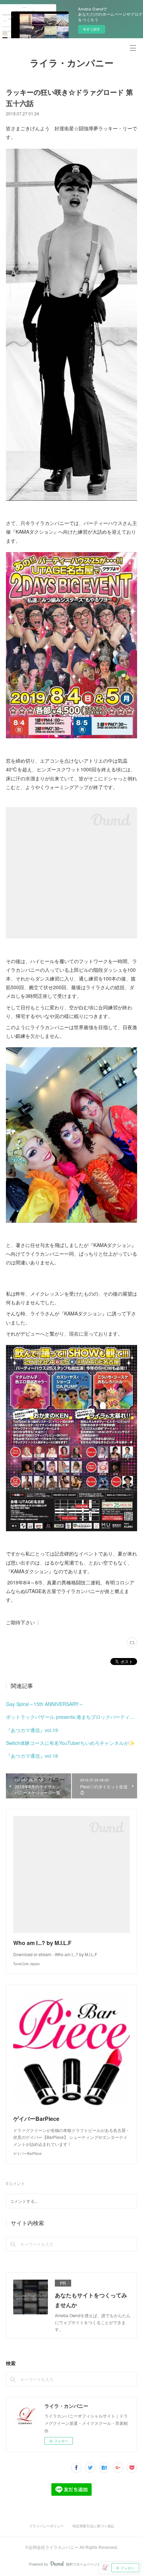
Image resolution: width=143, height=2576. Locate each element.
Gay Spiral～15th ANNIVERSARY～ (45, 1704)
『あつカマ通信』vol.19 (32, 1730)
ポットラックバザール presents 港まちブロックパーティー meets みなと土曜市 (71, 1717)
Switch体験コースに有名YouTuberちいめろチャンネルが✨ (70, 1743)
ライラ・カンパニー (72, 63)
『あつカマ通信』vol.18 (32, 1756)
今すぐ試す (92, 29)
